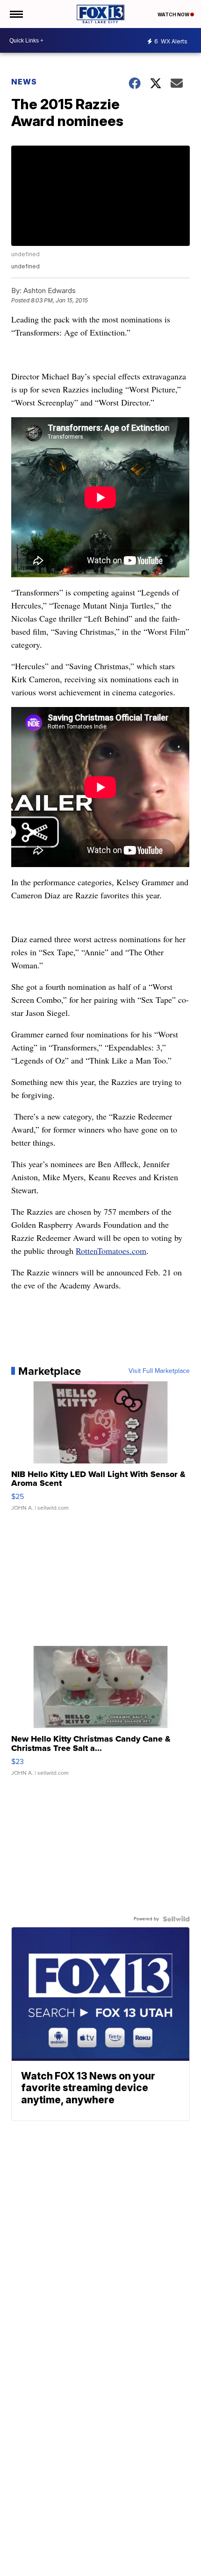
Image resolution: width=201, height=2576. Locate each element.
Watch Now (174, 14)
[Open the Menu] (16, 14)
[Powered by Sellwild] (176, 1919)
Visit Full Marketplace (159, 1371)
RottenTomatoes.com (111, 1251)
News (24, 82)
